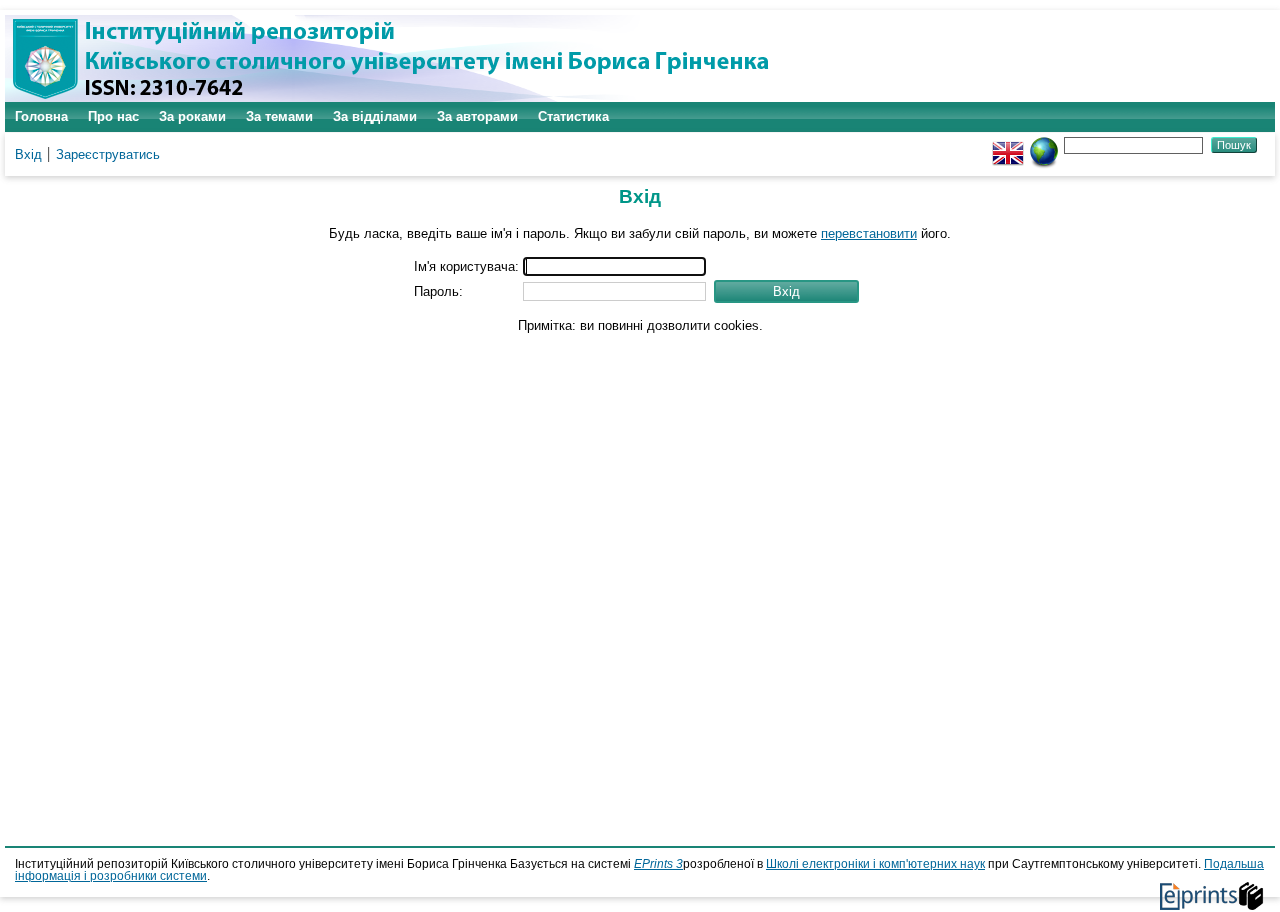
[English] (1008, 144)
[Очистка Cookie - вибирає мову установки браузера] (1044, 144)
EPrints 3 (658, 864)
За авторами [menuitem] (477, 116)
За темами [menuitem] (279, 116)
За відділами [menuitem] (375, 116)
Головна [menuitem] (41, 116)
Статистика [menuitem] (573, 116)
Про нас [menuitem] (113, 116)
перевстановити (869, 233)
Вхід (28, 154)
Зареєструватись (108, 154)
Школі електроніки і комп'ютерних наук (875, 864)
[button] (786, 291)
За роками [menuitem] (192, 116)
